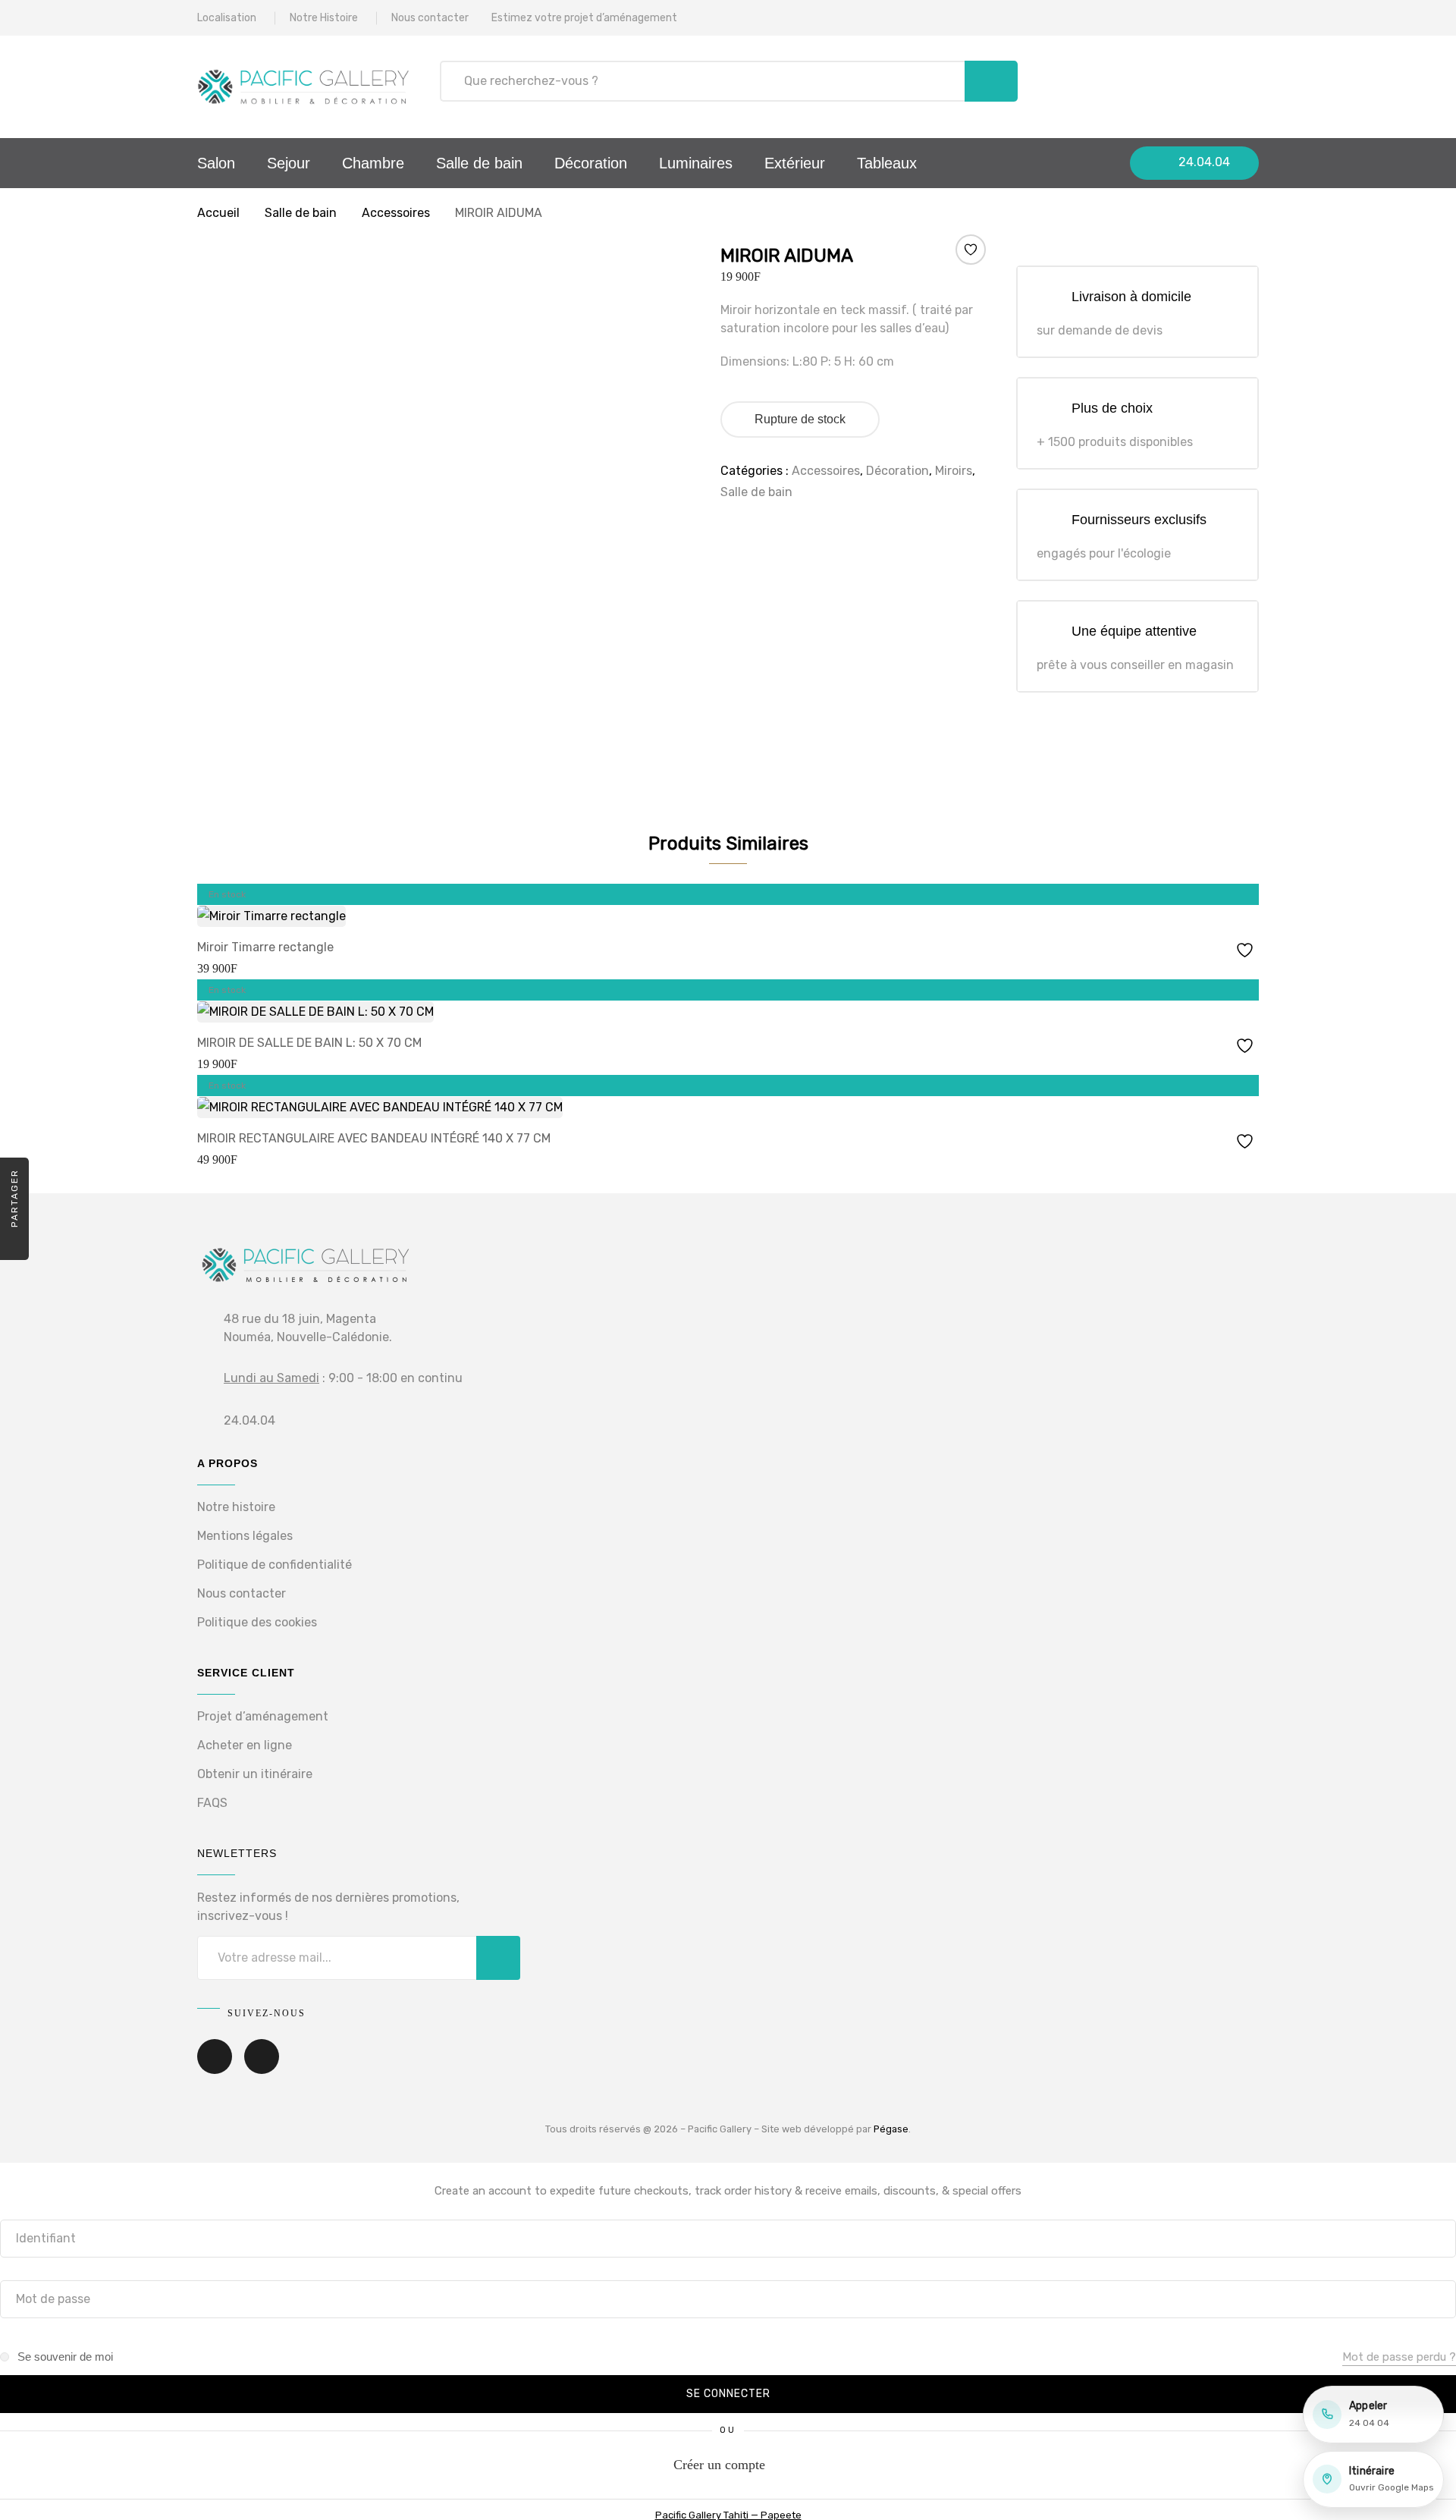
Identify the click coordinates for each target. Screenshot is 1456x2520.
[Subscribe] (498, 1958)
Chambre (373, 163)
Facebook (215, 2067)
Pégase (891, 2129)
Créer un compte (719, 2465)
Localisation (227, 18)
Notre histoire (236, 1507)
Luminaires (696, 163)
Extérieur (795, 163)
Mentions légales (245, 1536)
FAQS (212, 1803)
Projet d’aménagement (263, 1716)
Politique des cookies (257, 1622)
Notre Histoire (324, 18)
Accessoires (396, 213)
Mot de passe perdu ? (1399, 2357)
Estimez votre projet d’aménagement (584, 18)
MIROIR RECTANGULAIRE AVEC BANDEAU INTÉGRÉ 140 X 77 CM (374, 1138)
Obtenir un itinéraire (255, 1774)
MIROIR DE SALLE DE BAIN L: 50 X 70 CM (309, 1043)
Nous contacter (430, 18)
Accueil (218, 213)
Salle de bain (479, 163)
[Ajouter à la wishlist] (970, 250)
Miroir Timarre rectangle (265, 947)
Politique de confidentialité (275, 1565)
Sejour (289, 163)
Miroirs (954, 471)
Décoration (591, 163)
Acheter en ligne (245, 1745)
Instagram (262, 2067)
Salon (216, 163)
